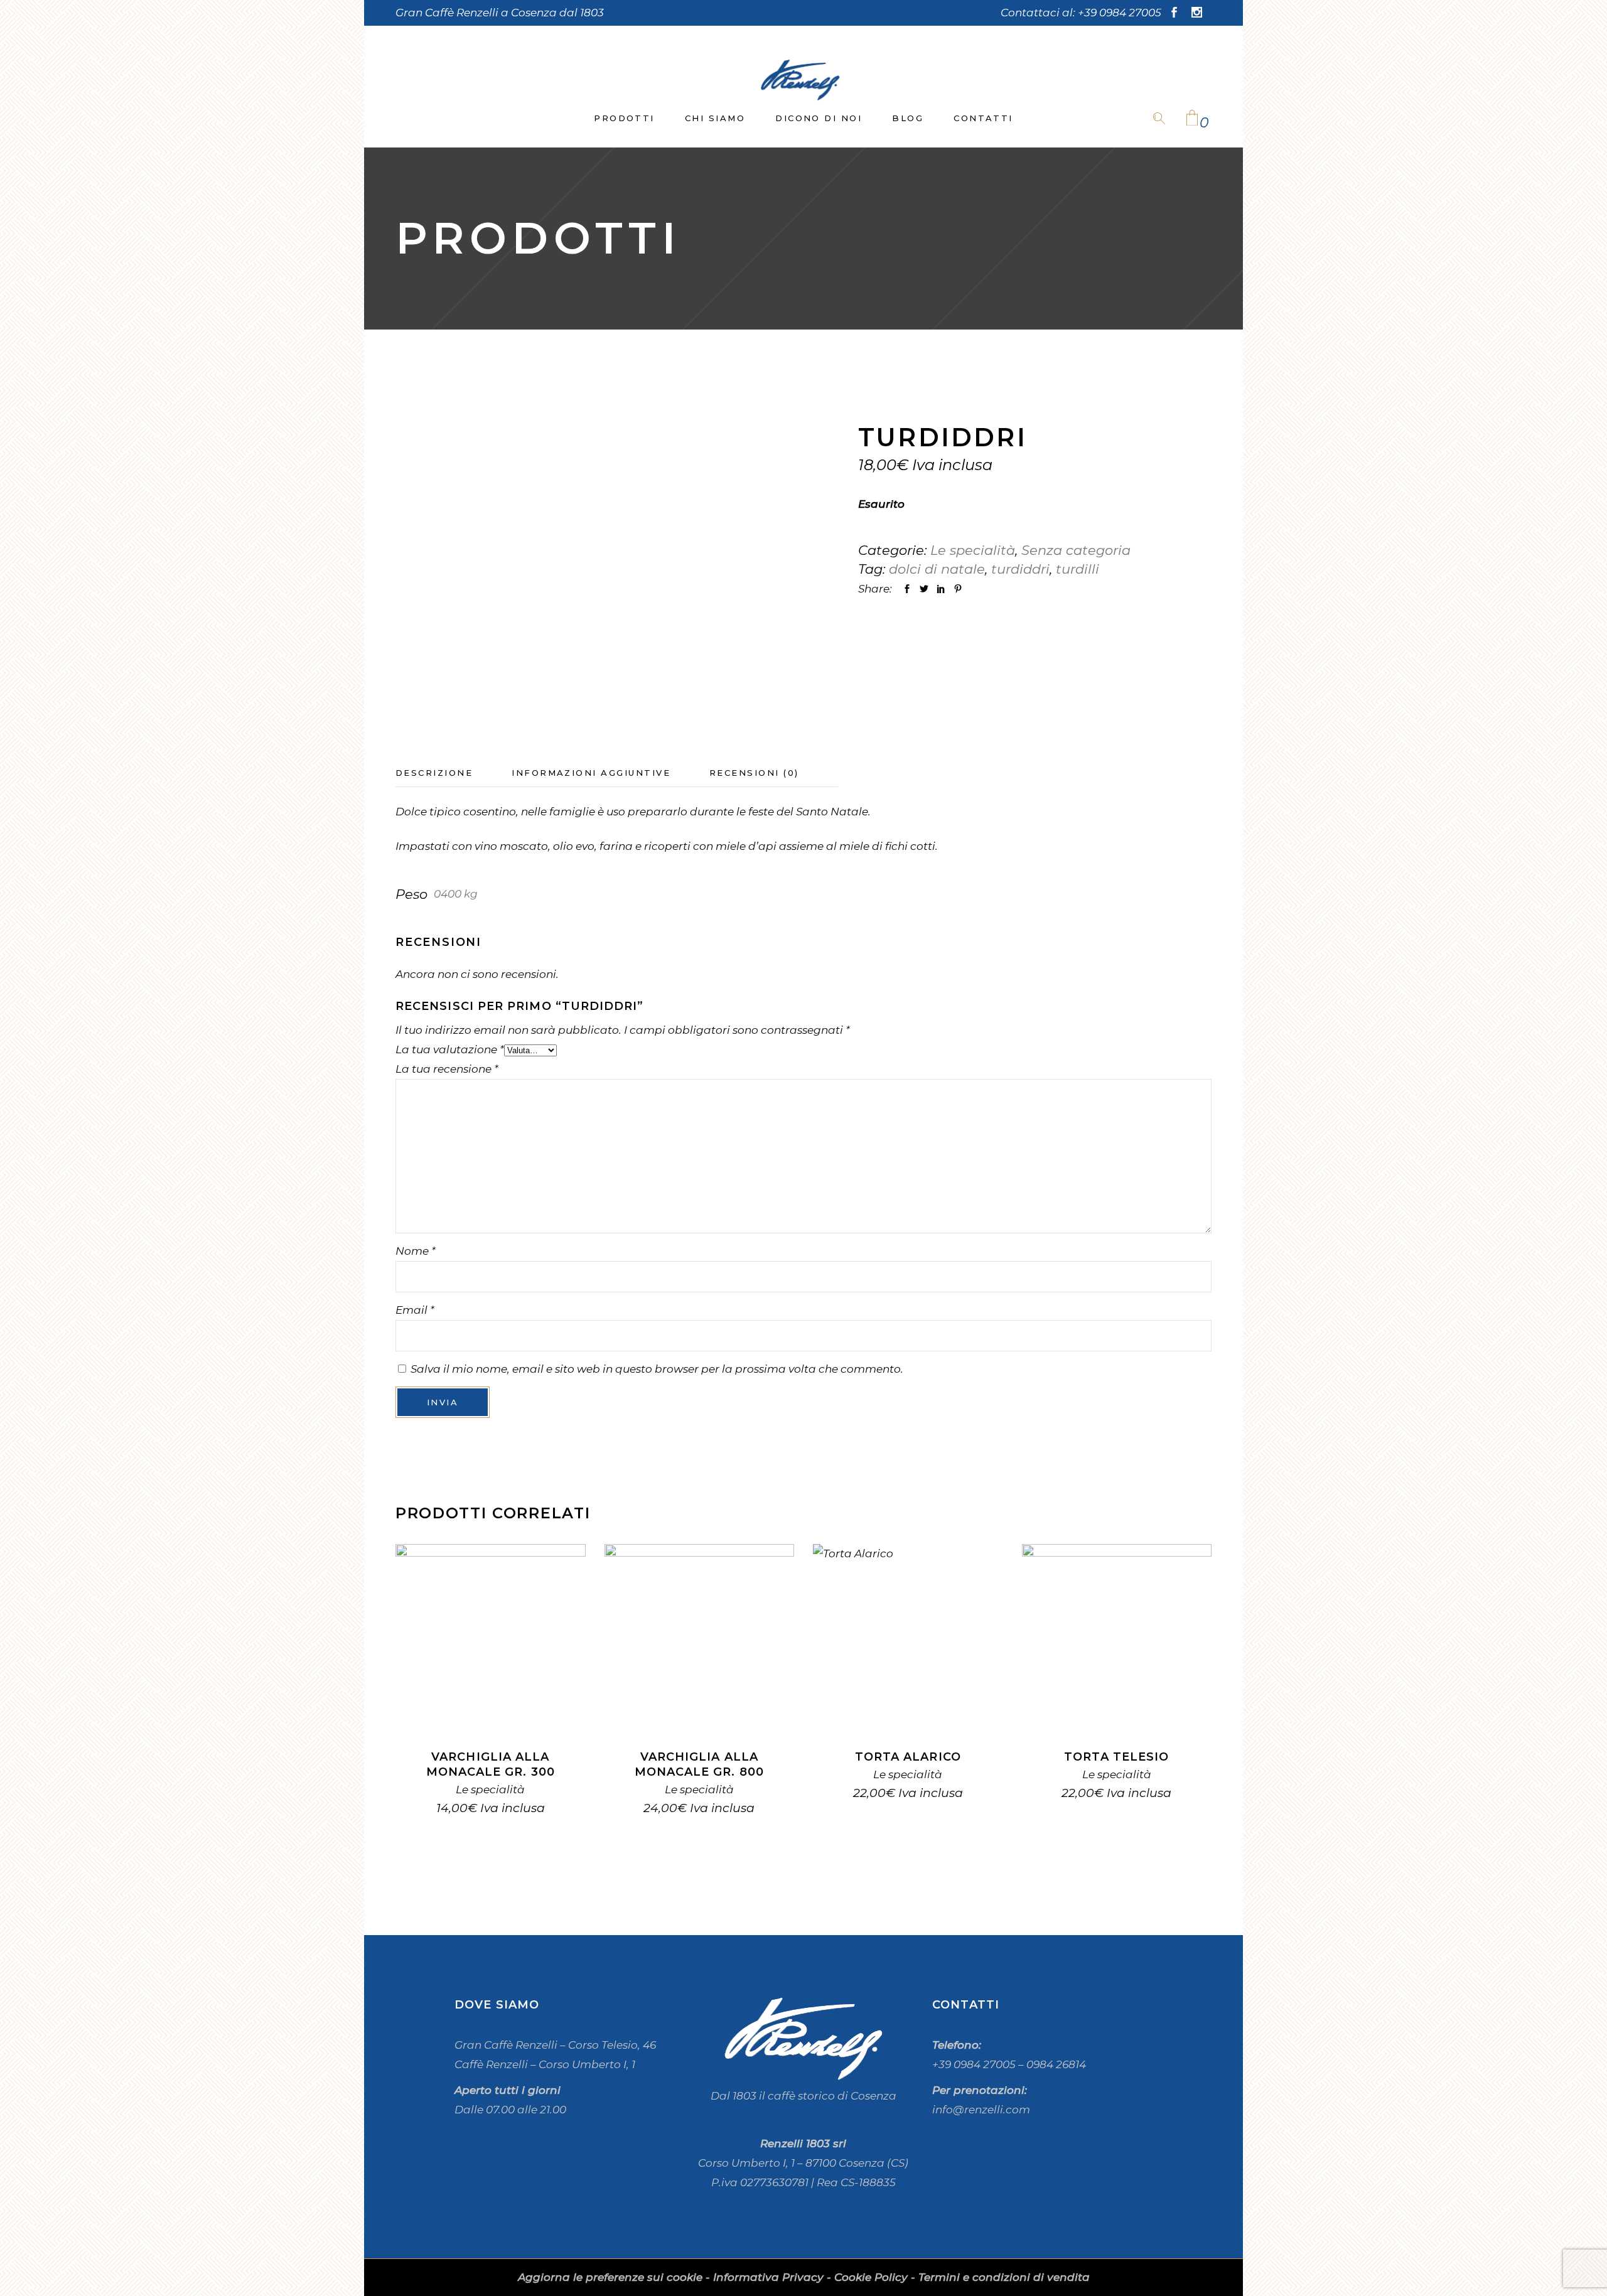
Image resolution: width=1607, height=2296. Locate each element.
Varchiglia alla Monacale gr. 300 (491, 1764)
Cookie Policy (871, 2277)
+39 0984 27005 (1120, 13)
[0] (1192, 119)
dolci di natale (937, 569)
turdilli (1078, 569)
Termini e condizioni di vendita (1004, 2277)
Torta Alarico (908, 1757)
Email (415, 1310)
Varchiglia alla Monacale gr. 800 (699, 1764)
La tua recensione (447, 1069)
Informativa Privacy (768, 2277)
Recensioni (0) (754, 773)
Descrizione (434, 773)
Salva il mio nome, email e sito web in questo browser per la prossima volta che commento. (657, 1369)
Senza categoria (1076, 550)
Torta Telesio (1116, 1757)
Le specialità (973, 550)
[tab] (454, 773)
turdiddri (1020, 569)
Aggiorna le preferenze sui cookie (610, 2277)
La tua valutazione (450, 1049)
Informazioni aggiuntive (591, 773)
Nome (416, 1251)
